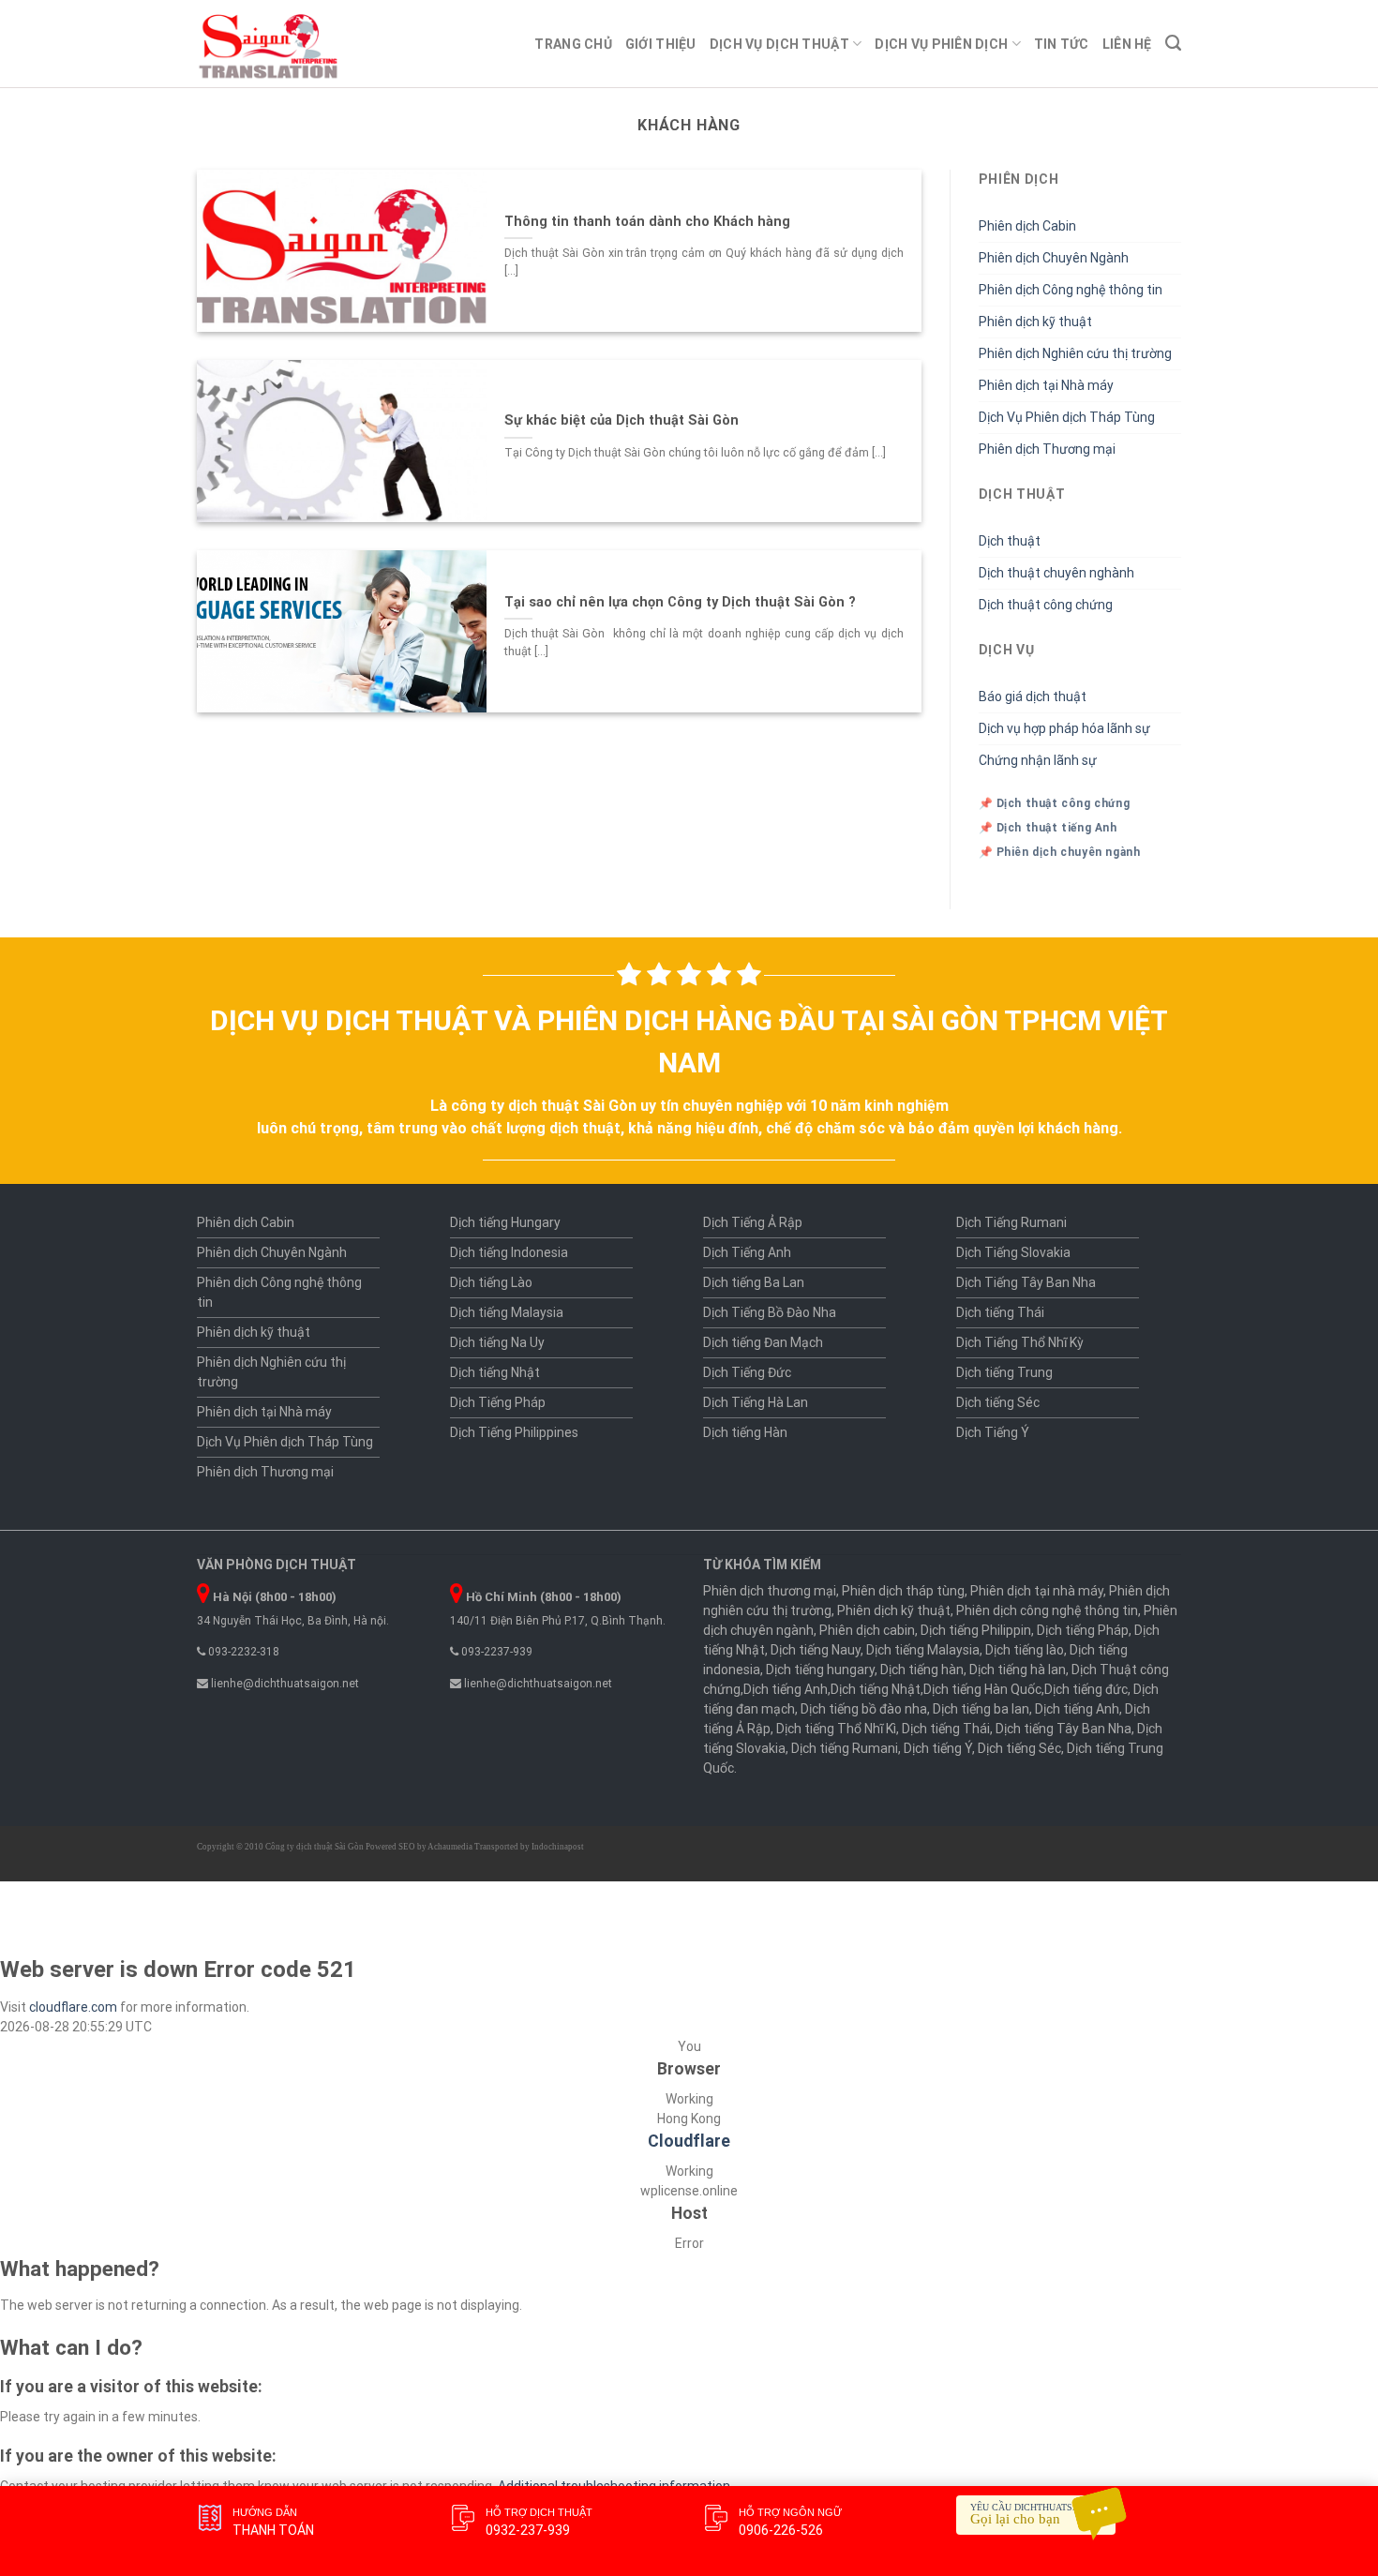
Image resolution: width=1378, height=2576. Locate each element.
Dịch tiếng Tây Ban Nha (1063, 1729)
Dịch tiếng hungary (820, 1670)
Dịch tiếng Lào (491, 1282)
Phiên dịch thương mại (770, 1591)
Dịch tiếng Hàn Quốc (982, 1689)
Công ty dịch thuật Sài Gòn (315, 1847)
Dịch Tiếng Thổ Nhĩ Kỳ (1020, 1342)
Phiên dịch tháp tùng (903, 1591)
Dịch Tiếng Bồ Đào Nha (770, 1312)
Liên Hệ (1127, 44)
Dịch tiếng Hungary (505, 1222)
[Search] (1173, 43)
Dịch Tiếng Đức (747, 1372)
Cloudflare (689, 2141)
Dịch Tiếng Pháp (498, 1402)
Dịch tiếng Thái (1000, 1312)
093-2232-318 (242, 1652)
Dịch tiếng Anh (786, 1689)
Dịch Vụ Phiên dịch (941, 44)
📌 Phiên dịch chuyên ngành (1060, 852)
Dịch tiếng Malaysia (507, 1312)
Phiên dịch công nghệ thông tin (1047, 1610)
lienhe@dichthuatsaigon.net (284, 1684)
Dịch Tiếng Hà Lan (756, 1402)
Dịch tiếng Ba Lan (754, 1282)
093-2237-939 (495, 1652)
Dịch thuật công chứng (1046, 605)
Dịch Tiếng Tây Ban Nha (1026, 1282)
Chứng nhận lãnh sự (1038, 760)
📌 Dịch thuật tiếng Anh (1048, 828)
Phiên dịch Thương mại (1047, 449)
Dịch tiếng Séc (998, 1402)
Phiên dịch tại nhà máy (1037, 1591)
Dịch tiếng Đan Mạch (763, 1342)
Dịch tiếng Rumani (845, 1748)
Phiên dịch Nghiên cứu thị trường (1075, 353)
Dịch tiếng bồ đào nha (864, 1709)
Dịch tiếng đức (1086, 1689)
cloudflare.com (73, 2007)
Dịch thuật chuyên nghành (1056, 573)
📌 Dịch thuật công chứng (1055, 803)
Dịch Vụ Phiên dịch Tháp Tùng (1067, 417)
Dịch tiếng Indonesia (509, 1252)
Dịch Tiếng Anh (747, 1252)
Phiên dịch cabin (867, 1630)
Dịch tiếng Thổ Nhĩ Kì (836, 1729)
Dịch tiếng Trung (1004, 1372)
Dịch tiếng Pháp (1083, 1630)
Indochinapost (558, 1847)
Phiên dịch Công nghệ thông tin (1071, 290)
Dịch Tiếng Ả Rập (753, 1222)
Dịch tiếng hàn (922, 1670)
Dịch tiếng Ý (938, 1748)
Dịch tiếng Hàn (745, 1432)
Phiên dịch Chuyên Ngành (1054, 258)
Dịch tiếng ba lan (981, 1709)
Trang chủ (573, 44)
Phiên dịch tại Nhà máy (1046, 385)
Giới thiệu (661, 44)
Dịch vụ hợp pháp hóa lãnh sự (1064, 728)
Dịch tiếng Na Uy (497, 1342)
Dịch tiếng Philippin (976, 1630)
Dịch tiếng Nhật (495, 1372)
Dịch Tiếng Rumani (1011, 1222)
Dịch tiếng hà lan (1018, 1670)
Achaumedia (450, 1847)
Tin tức (1062, 44)
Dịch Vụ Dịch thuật (779, 44)
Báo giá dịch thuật (1033, 696)
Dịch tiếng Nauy (816, 1650)
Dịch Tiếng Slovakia (1013, 1252)
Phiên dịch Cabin (1027, 226)
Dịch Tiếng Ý (993, 1432)
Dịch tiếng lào (1025, 1650)
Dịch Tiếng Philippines (514, 1432)
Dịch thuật (1010, 541)
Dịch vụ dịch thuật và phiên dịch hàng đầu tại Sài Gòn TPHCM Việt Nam (689, 1041)
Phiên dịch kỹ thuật (1035, 322)
